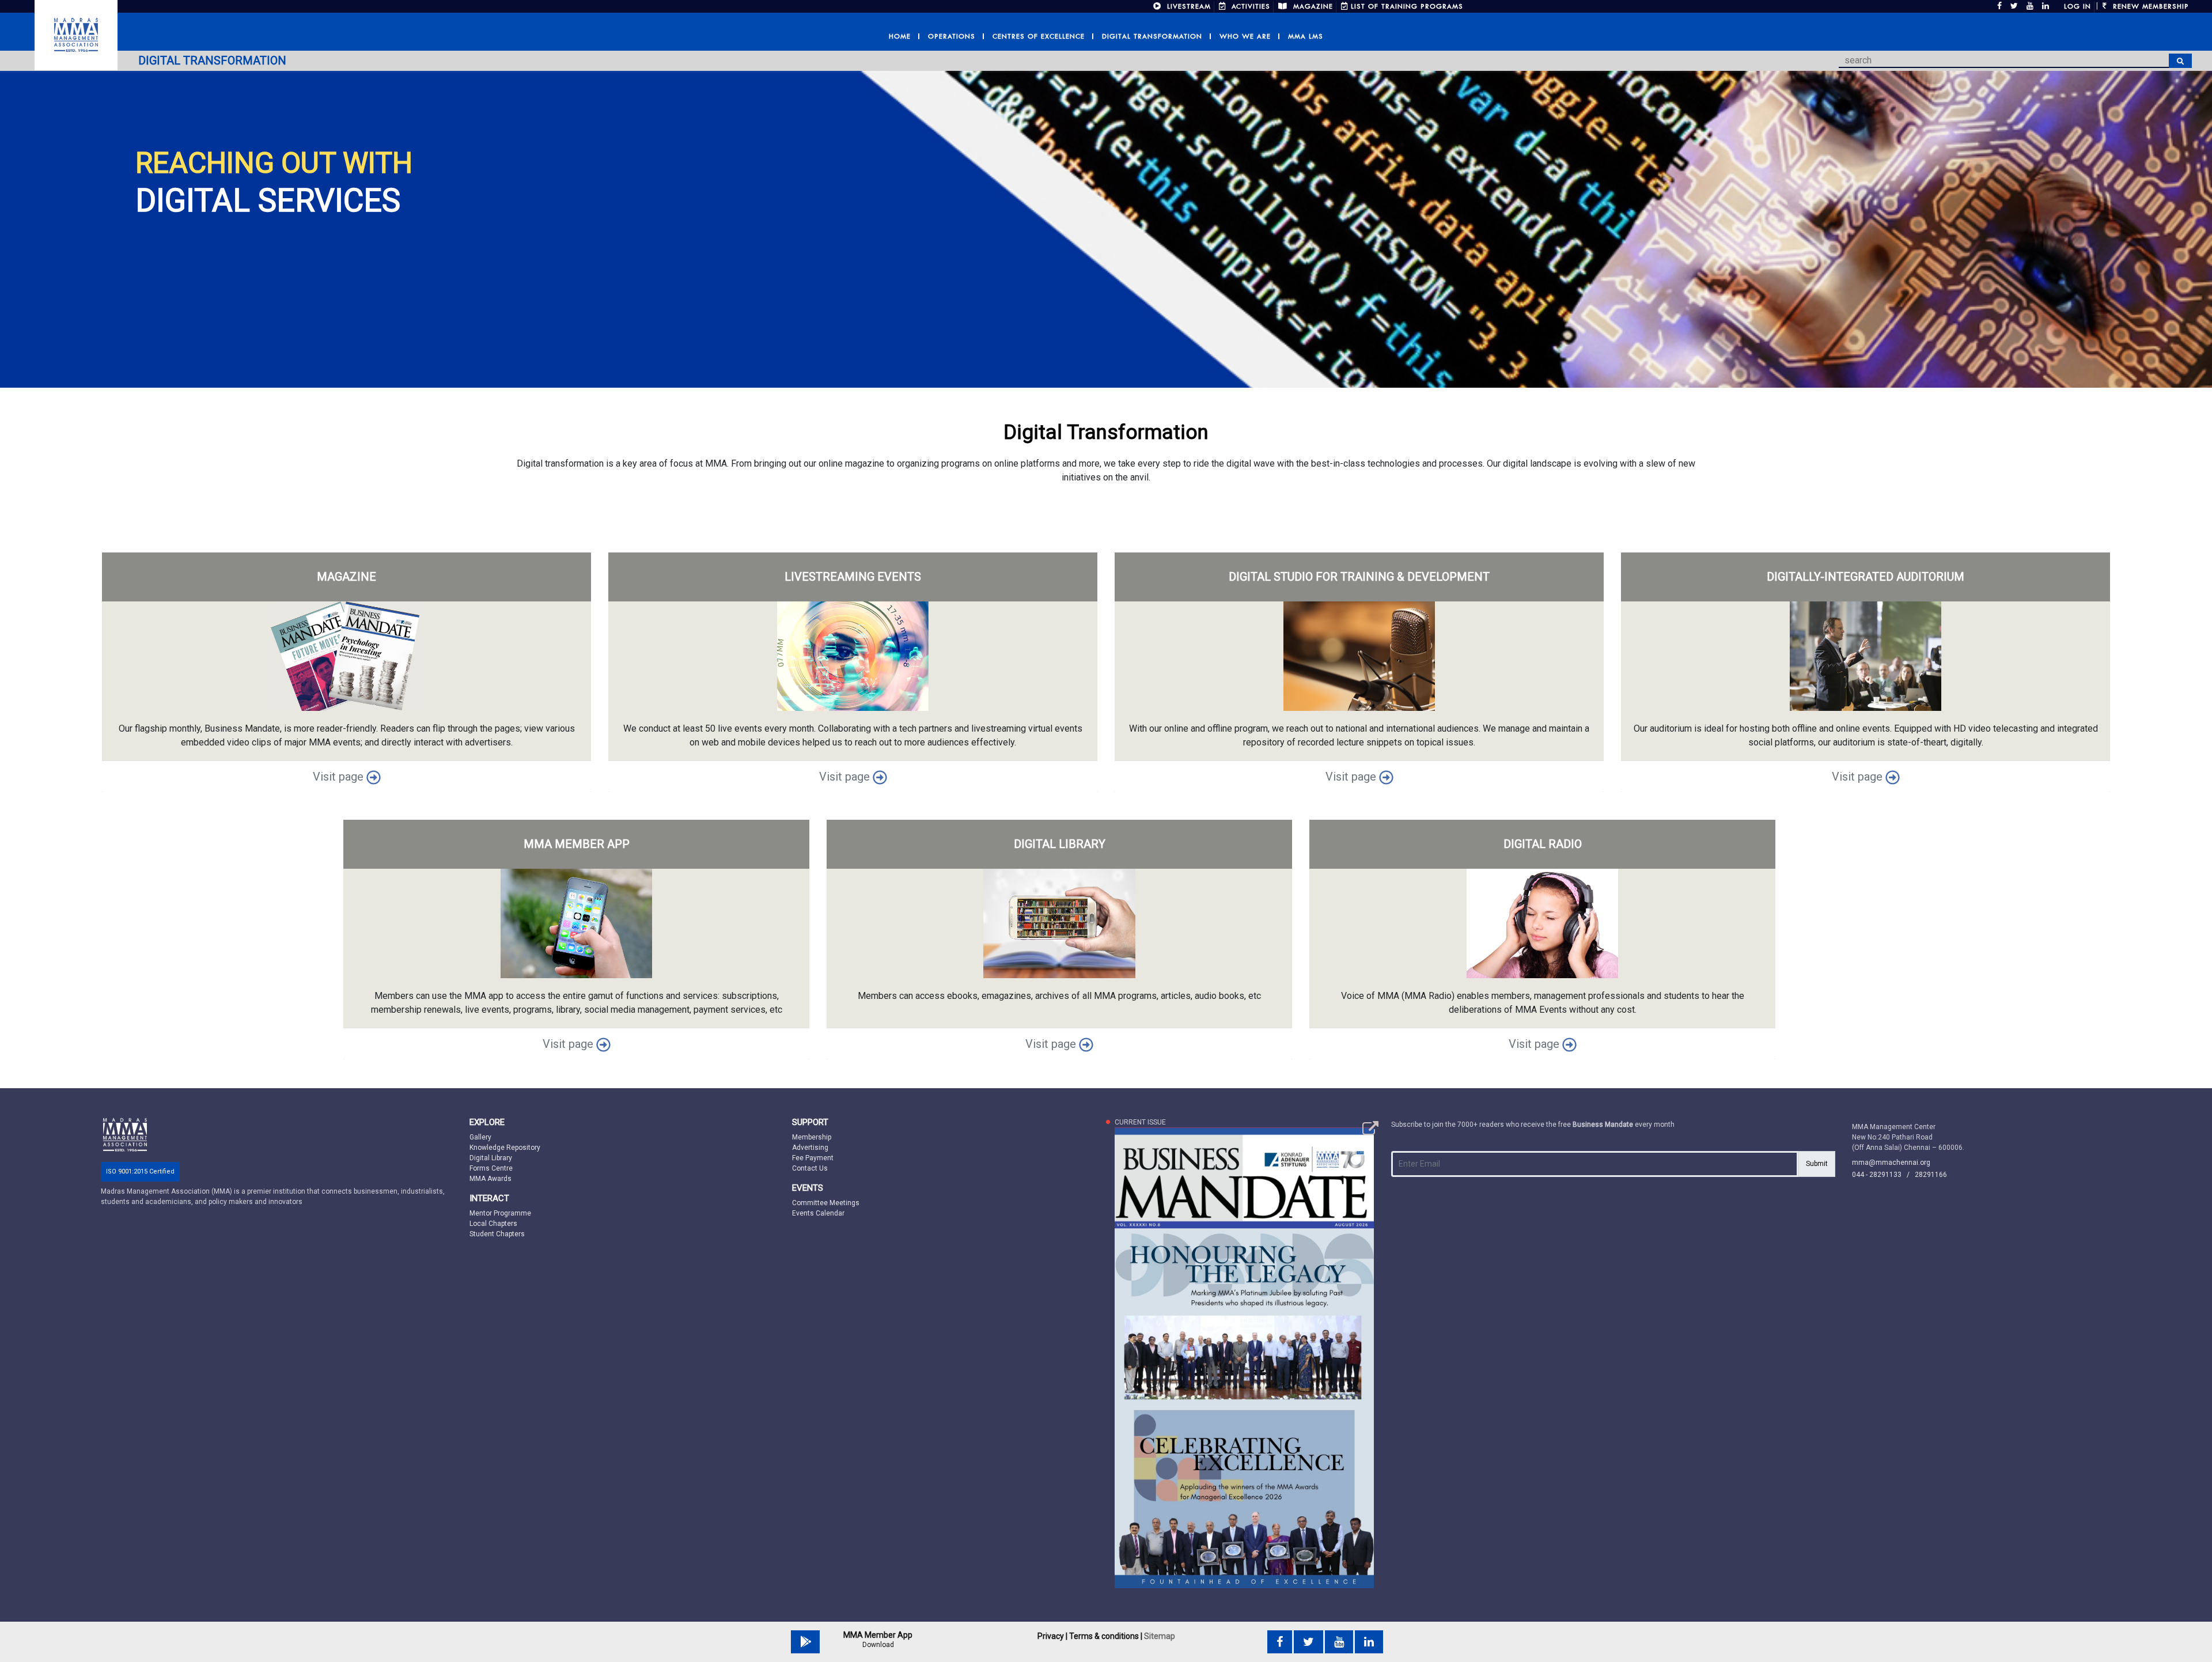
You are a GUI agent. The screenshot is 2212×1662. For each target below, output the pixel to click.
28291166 (1931, 1175)
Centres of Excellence (1039, 36)
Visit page (340, 777)
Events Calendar (818, 1213)
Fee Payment (813, 1158)
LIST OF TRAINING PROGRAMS (1407, 6)
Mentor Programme (500, 1213)
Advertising (810, 1148)
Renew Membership (2149, 6)
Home (900, 36)
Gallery (480, 1137)
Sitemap (1160, 1636)
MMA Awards (490, 1179)
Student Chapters (497, 1234)
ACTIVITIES (1249, 6)
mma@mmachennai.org (1891, 1163)
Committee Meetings (826, 1203)
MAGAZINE (1312, 6)
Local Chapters (493, 1224)
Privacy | (1052, 1636)
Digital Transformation (1152, 36)
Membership (812, 1137)
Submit (1817, 1164)
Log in (2077, 6)
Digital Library (491, 1158)
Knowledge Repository (505, 1148)
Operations (952, 36)
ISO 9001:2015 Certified (140, 1171)
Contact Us (810, 1168)
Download (878, 1645)
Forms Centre (491, 1168)
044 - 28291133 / (1883, 1175)
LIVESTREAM (1188, 6)
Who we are (1245, 36)
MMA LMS (1306, 36)
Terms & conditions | (1106, 1636)
